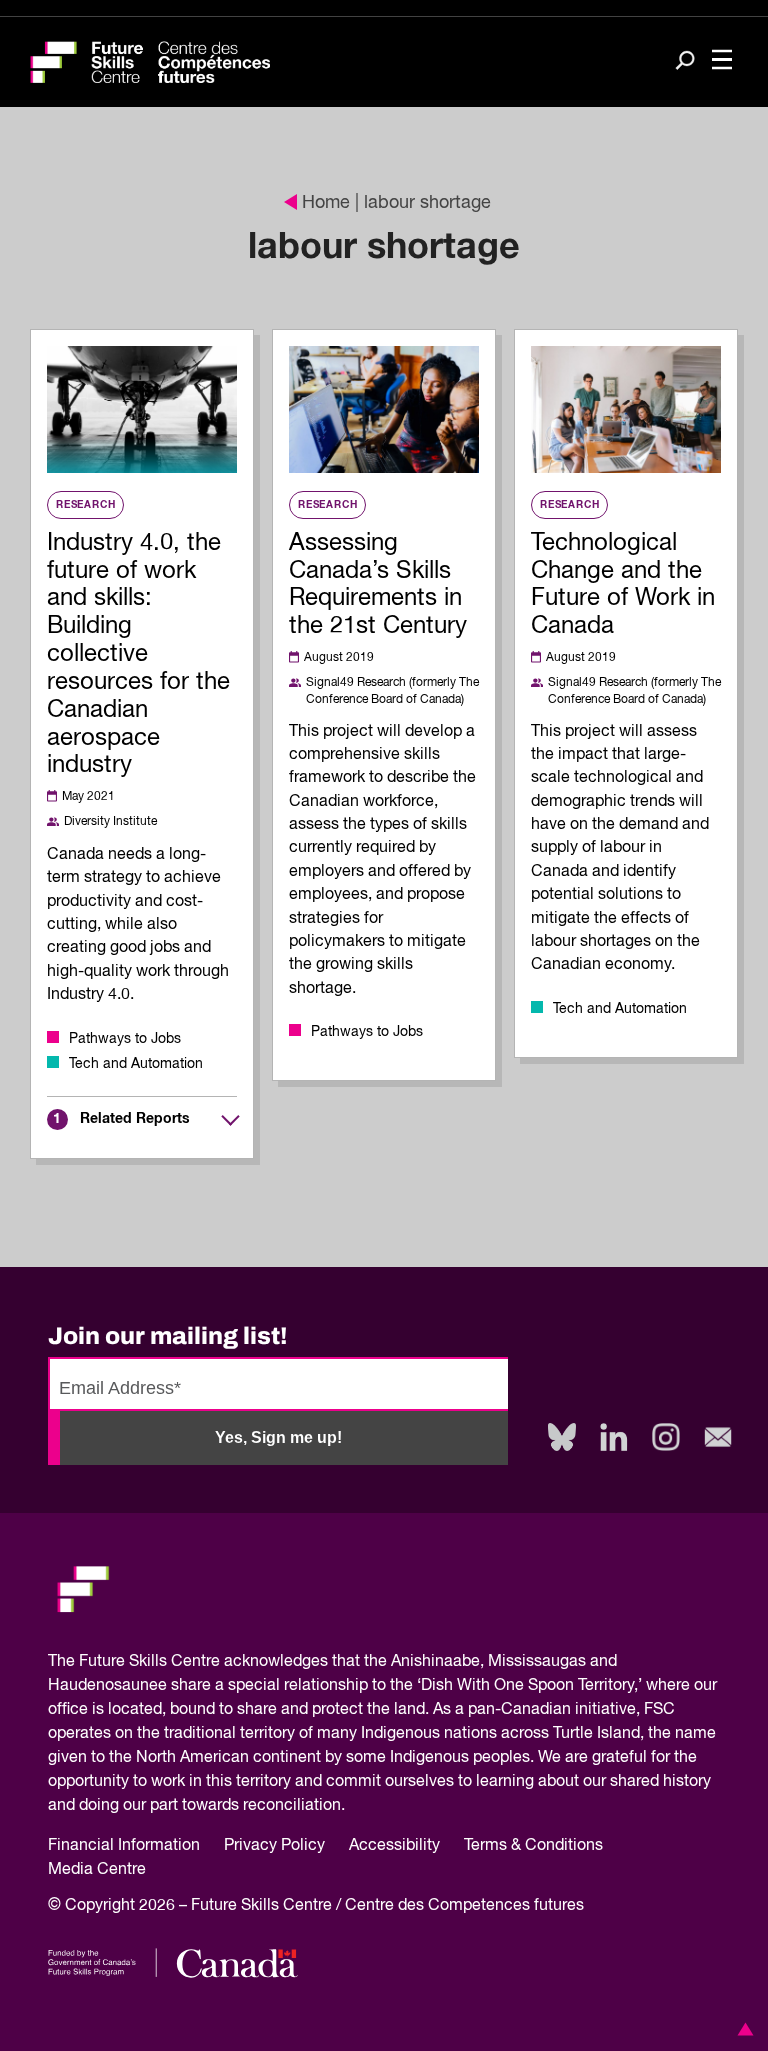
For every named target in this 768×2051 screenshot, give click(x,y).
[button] (742, 2029)
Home (326, 203)
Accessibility (394, 1846)
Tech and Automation (136, 1064)
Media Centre (97, 1870)
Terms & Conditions (533, 1846)
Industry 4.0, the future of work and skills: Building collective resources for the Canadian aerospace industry (138, 654)
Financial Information (124, 1846)
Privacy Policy (274, 1846)
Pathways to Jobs (125, 1039)
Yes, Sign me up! (278, 1437)
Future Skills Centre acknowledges (203, 1662)
